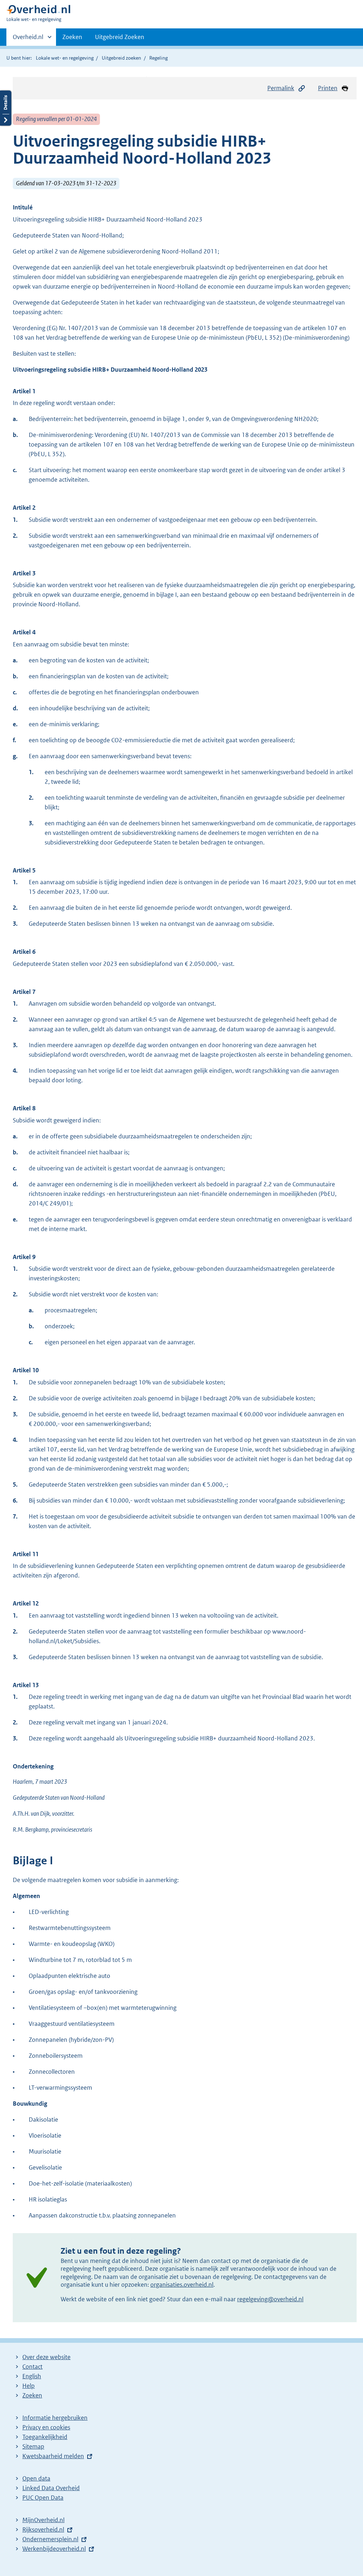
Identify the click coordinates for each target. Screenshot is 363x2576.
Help (29, 2386)
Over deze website (46, 2357)
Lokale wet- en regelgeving (65, 58)
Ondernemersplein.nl (50, 2539)
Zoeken (72, 37)
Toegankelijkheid (45, 2437)
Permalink (281, 88)
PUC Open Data (43, 2498)
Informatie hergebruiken (55, 2418)
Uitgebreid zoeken (121, 58)
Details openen (6, 108)
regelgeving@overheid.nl (270, 2299)
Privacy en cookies (46, 2427)
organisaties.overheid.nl (182, 2285)
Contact (32, 2367)
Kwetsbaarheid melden (53, 2456)
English (32, 2376)
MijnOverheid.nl (43, 2520)
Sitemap (33, 2446)
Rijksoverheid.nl (43, 2529)
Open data (36, 2478)
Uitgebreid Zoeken (120, 37)
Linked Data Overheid (51, 2488)
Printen (328, 88)
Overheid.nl (28, 39)
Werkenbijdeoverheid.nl (54, 2549)
